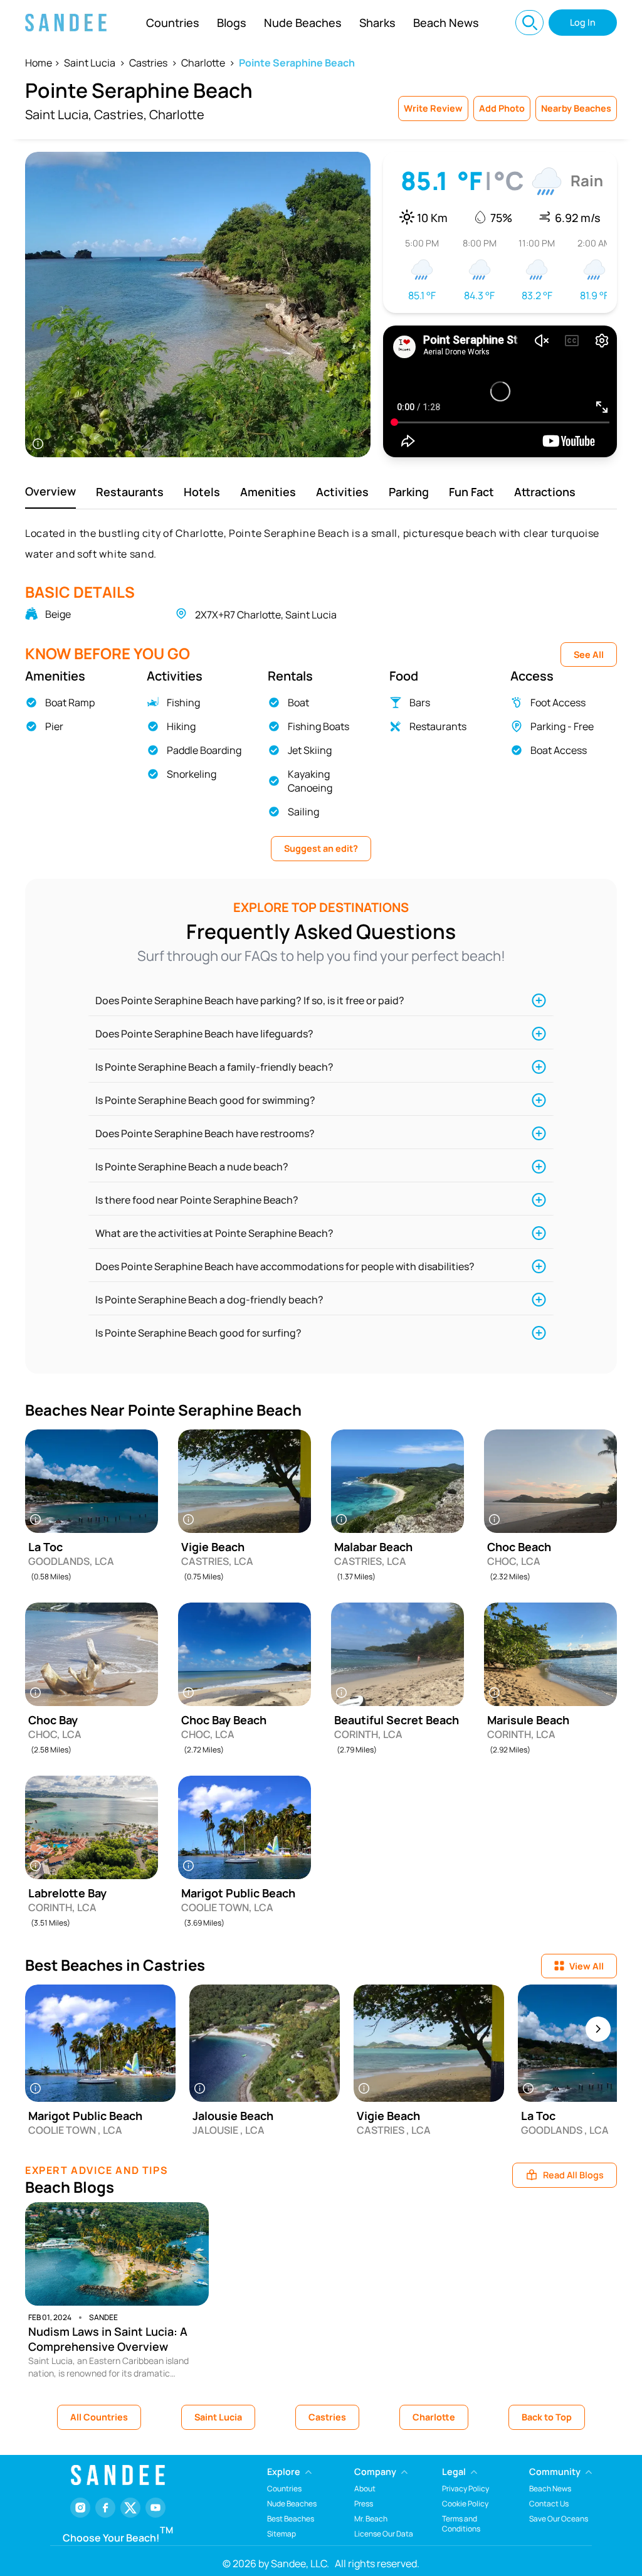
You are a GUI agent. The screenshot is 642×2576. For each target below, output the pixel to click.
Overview (50, 491)
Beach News (446, 23)
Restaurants (130, 492)
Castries (148, 63)
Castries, (120, 114)
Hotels (202, 492)
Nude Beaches (303, 23)
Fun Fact (471, 492)
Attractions (545, 492)
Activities (342, 492)
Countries (173, 23)
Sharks (377, 23)
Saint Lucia (90, 63)
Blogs (232, 23)
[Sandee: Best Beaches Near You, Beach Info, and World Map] (66, 23)
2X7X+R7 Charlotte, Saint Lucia (266, 615)
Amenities (268, 492)
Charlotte (203, 63)
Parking (409, 492)
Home (39, 63)
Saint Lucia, (58, 114)
